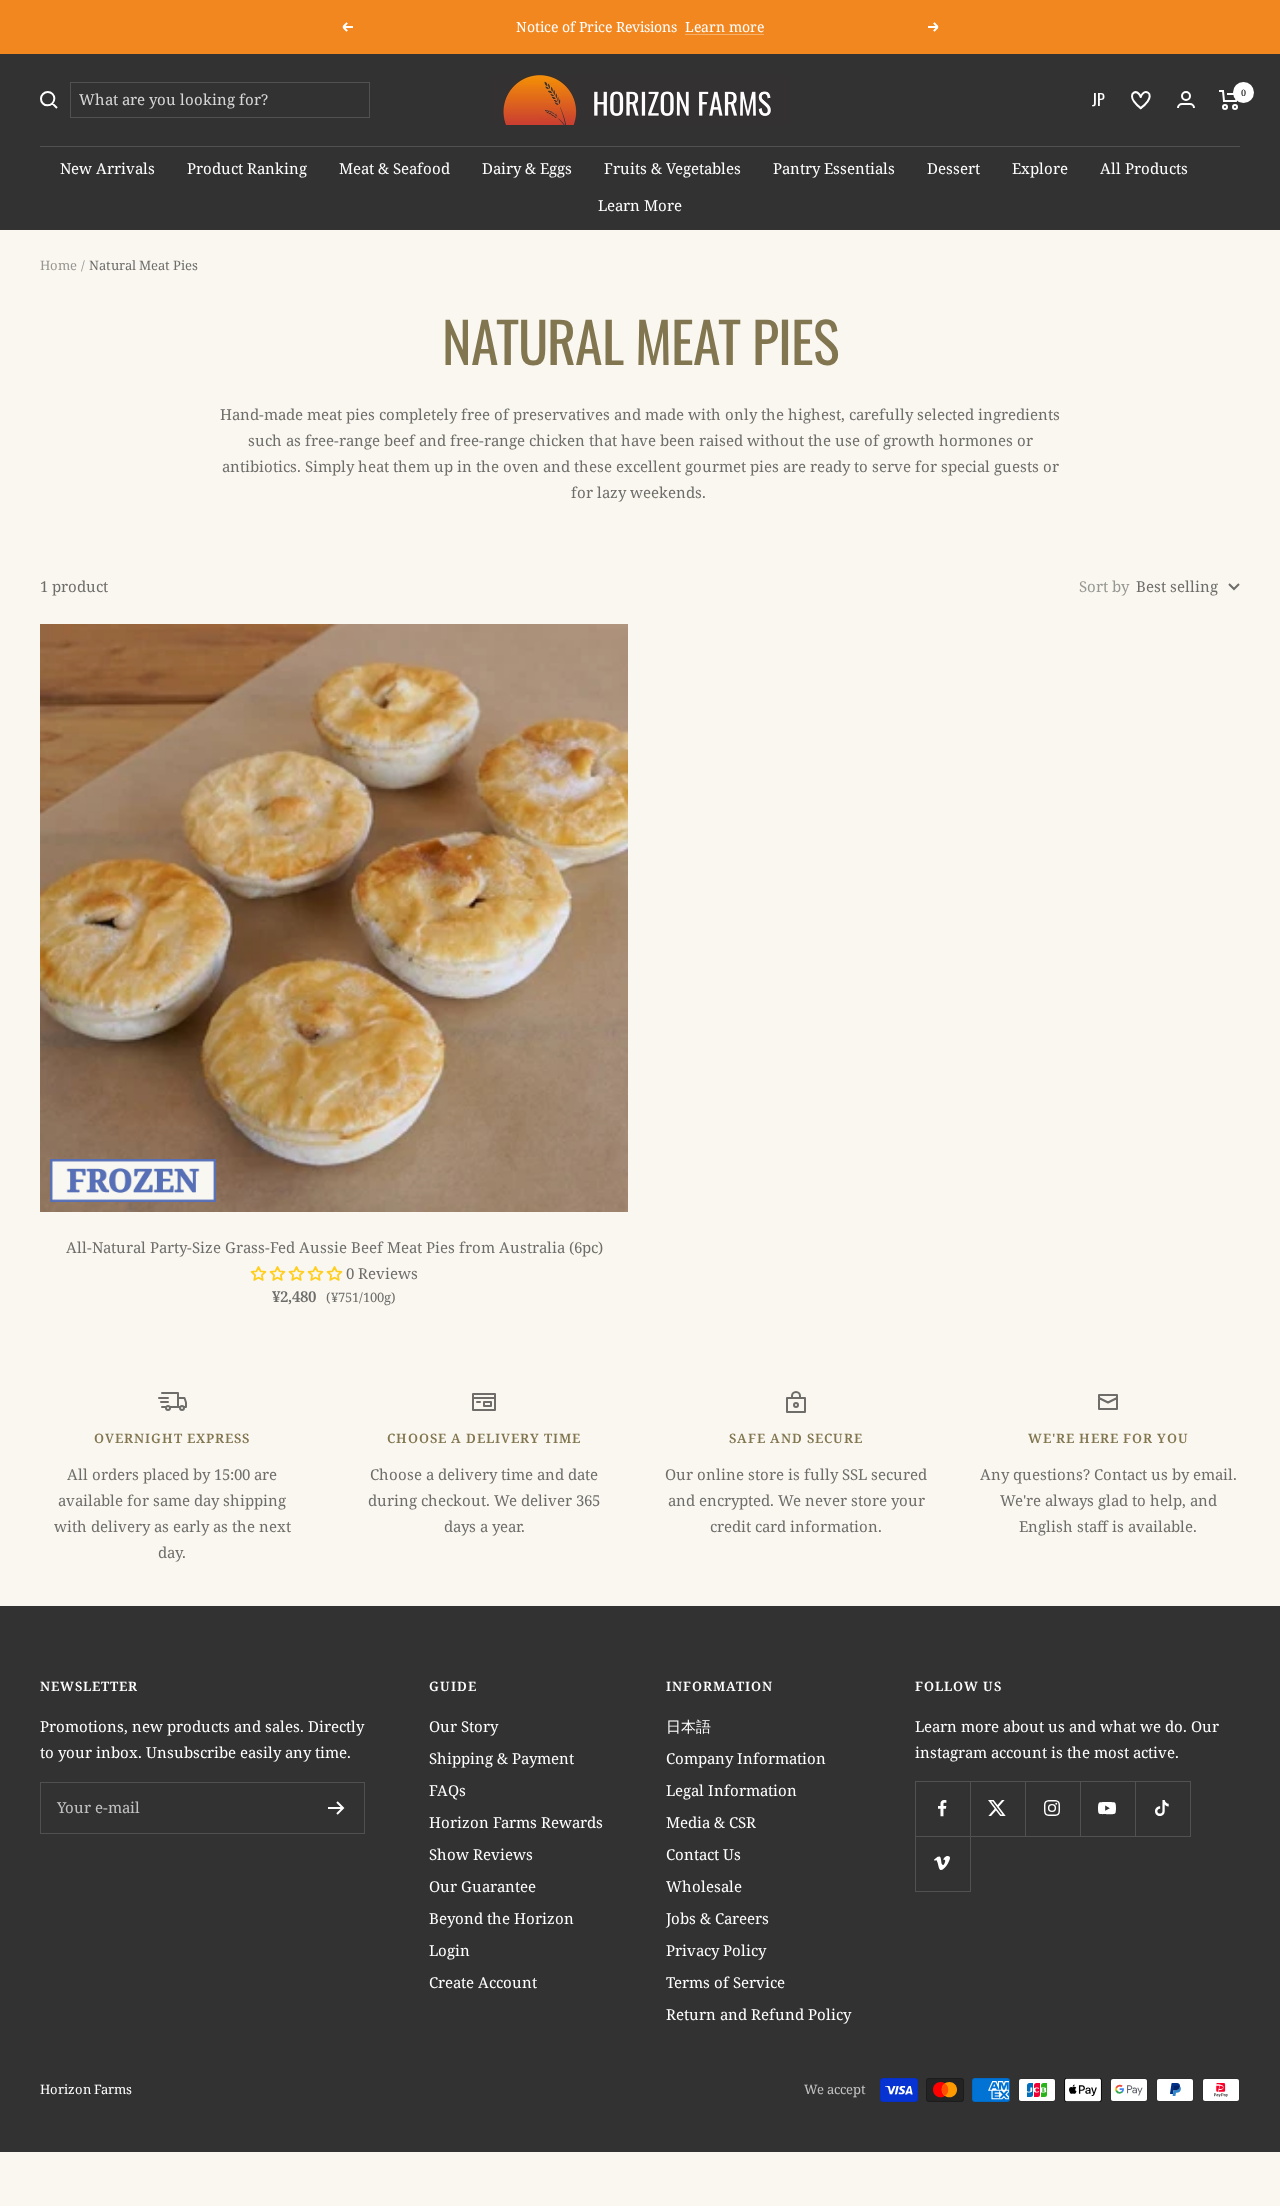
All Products (1144, 168)
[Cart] (1229, 100)
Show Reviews (481, 1854)
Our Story (463, 1726)
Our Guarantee (482, 1886)
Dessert (953, 168)
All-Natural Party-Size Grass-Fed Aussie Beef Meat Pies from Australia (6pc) (334, 1247)
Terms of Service (725, 1982)
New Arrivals (107, 168)
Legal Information (731, 1790)
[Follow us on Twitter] (997, 1808)
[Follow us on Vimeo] (942, 1863)
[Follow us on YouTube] (1107, 1808)
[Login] (1186, 99)
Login (449, 1950)
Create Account (483, 1982)
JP (1098, 99)
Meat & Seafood (394, 168)
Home (58, 265)
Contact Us (703, 1854)
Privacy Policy (716, 1950)
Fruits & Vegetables (672, 168)
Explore (1040, 168)
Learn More (640, 205)
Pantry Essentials (834, 168)
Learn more (724, 26)
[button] (298, 1273)
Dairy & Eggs (527, 168)
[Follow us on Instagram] (1052, 1808)
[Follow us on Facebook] (942, 1808)
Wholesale (704, 1886)
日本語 (688, 1726)
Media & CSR (711, 1822)
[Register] (336, 1808)
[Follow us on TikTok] (1162, 1808)
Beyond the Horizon (501, 1918)
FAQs (447, 1790)
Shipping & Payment (501, 1758)
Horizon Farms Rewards (516, 1822)
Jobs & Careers (717, 1918)
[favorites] (1141, 100)
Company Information (746, 1758)
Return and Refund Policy (758, 2014)
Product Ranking (247, 168)
